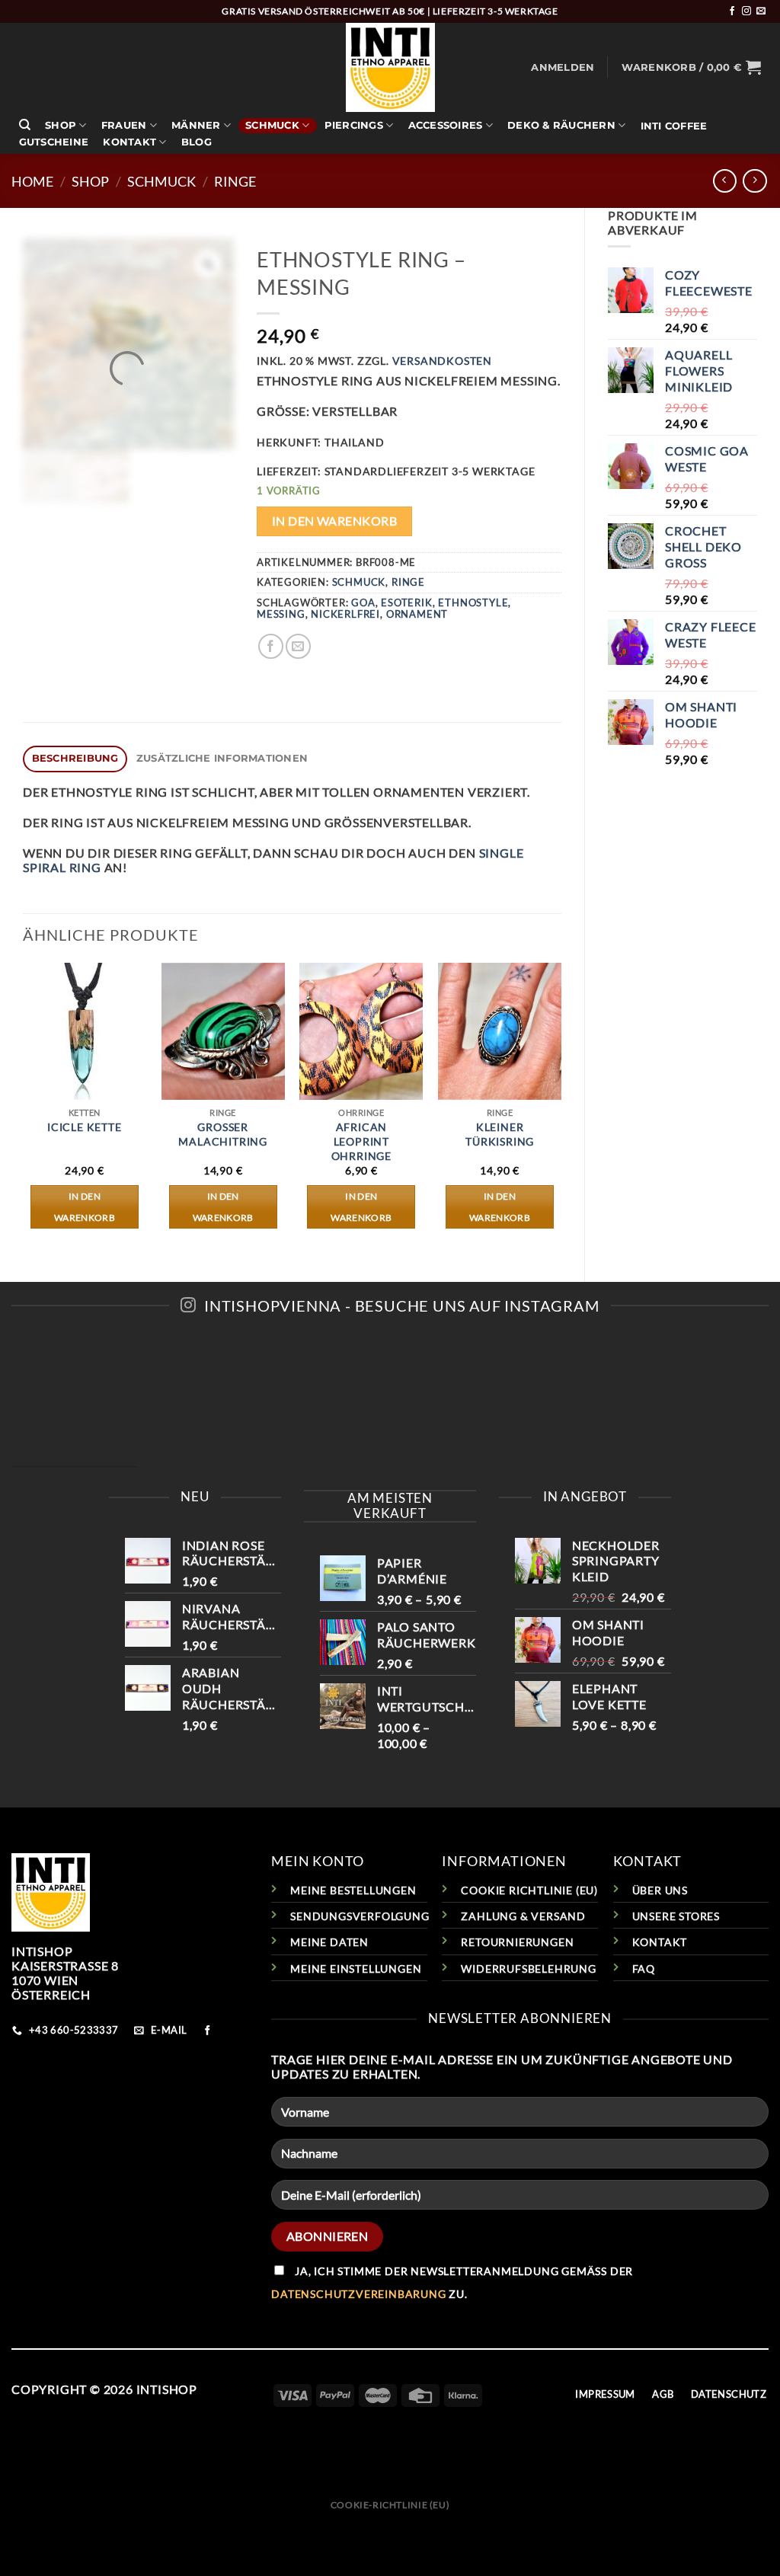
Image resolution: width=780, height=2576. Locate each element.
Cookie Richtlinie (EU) (529, 1890)
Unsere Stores (676, 1916)
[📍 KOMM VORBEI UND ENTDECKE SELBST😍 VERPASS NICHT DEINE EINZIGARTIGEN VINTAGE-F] (390, 1404)
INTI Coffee (674, 126)
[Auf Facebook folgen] (732, 11)
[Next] (561, 1109)
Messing (281, 614)
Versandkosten (442, 361)
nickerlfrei (345, 614)
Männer (196, 125)
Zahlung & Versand (523, 1916)
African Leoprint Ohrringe (361, 1141)
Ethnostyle (473, 602)
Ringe (235, 181)
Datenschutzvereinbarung (358, 2294)
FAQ (644, 1969)
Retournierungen (517, 1942)
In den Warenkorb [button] (85, 1207)
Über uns (660, 1890)
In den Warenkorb (334, 521)
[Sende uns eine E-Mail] (761, 11)
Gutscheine (54, 142)
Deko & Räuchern (561, 125)
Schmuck (272, 125)
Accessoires (446, 125)
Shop (61, 125)
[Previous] (24, 1109)
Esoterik (406, 602)
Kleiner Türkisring (500, 1134)
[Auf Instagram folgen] (746, 11)
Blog (197, 142)
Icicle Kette (85, 1127)
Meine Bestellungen (353, 1890)
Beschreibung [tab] (75, 758)
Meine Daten (329, 1942)
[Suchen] (25, 125)
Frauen (124, 125)
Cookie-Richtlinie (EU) (390, 2505)
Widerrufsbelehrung (528, 1969)
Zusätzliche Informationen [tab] (222, 758)
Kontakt (129, 142)
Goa (363, 602)
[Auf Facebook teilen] (271, 646)
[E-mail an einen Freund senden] (298, 646)
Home (32, 181)
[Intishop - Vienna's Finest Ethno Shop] (390, 67)
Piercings (354, 125)
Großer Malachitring (223, 1134)
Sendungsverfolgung (360, 1916)
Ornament (417, 614)
